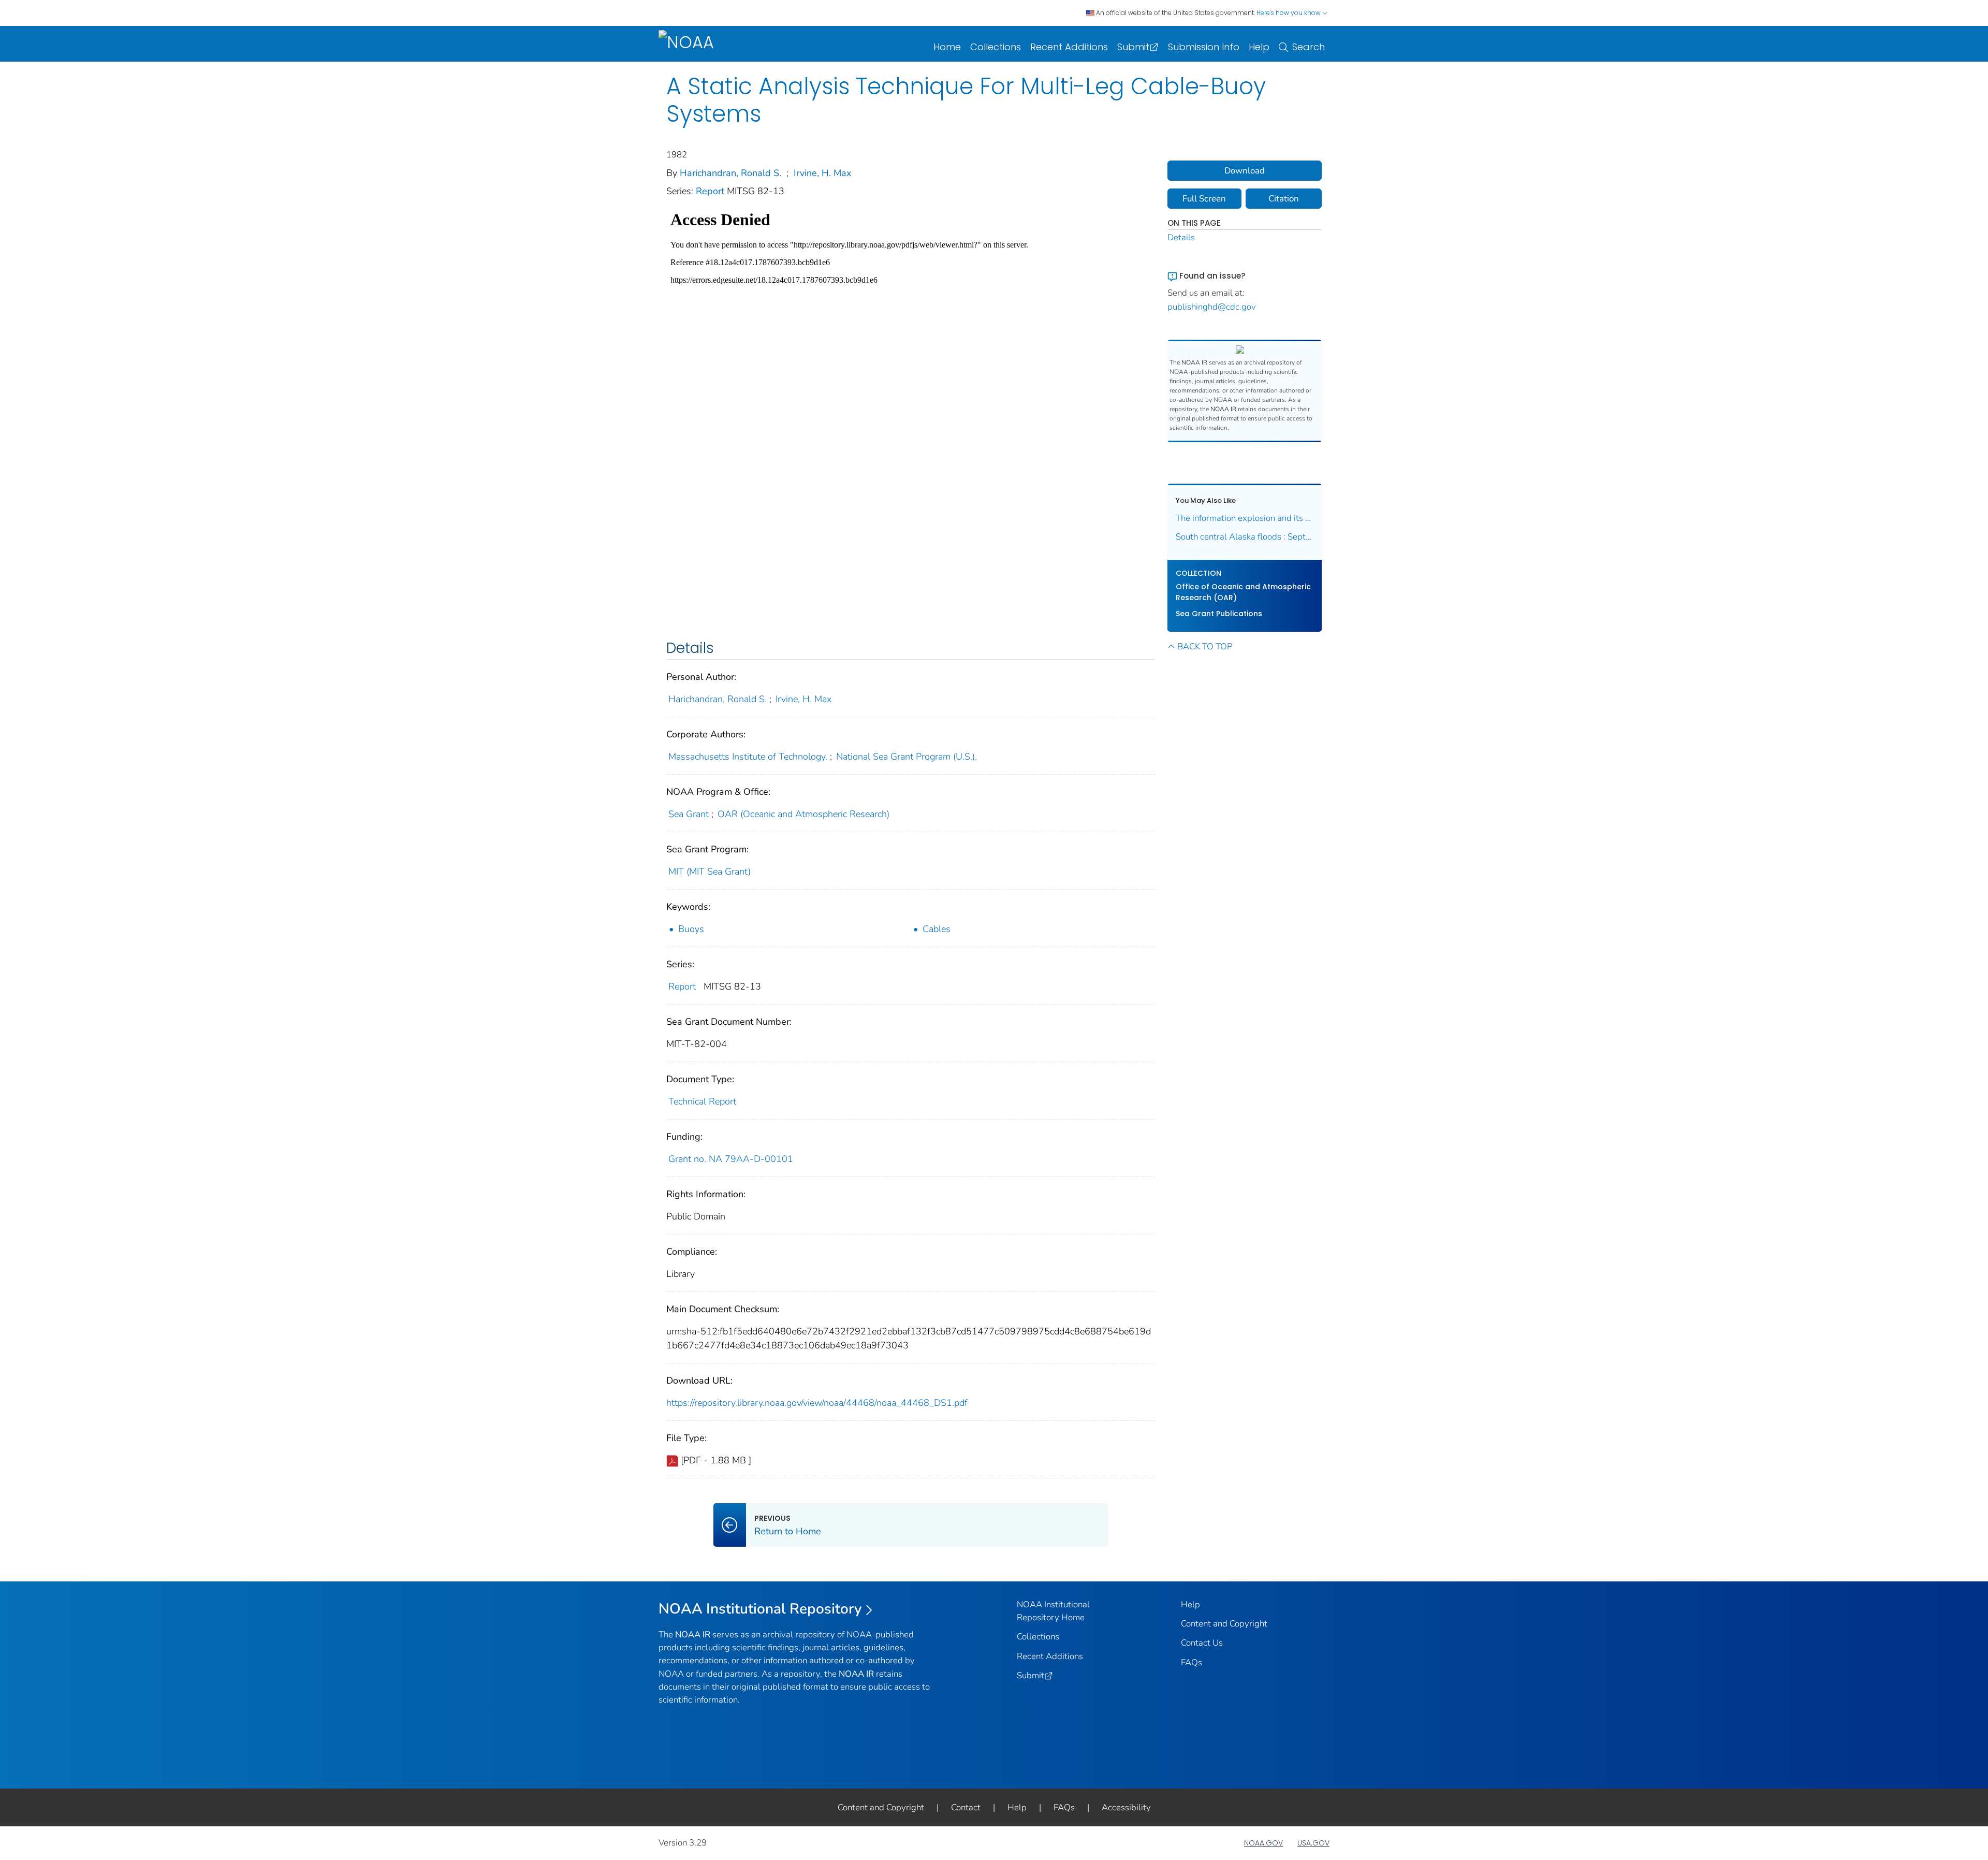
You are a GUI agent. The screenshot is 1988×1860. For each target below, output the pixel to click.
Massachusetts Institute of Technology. (748, 757)
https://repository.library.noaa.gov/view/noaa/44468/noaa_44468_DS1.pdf (817, 1403)
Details (1181, 237)
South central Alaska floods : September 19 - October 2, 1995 (1245, 537)
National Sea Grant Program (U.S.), (907, 757)
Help (1259, 47)
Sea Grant (689, 814)
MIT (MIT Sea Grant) (710, 871)
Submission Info (1204, 47)
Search (1309, 47)
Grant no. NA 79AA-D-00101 (731, 1159)
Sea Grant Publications (1219, 614)
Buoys (691, 929)
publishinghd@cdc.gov (1212, 307)
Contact (966, 1807)
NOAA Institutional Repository (760, 1609)
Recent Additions (1069, 47)
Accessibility (1126, 1807)
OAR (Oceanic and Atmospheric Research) (803, 814)
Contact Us (1202, 1643)
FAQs (1192, 1662)
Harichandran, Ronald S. (730, 173)
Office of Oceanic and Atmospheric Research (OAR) (1243, 592)
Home (947, 47)
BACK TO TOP (1205, 646)
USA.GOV (1313, 1843)
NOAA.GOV (1263, 1843)
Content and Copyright (1224, 1624)
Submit (1133, 47)
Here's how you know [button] (1289, 13)
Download (1245, 171)
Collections (996, 47)
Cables (937, 929)
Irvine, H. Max (822, 173)
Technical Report (702, 1101)
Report (711, 191)
